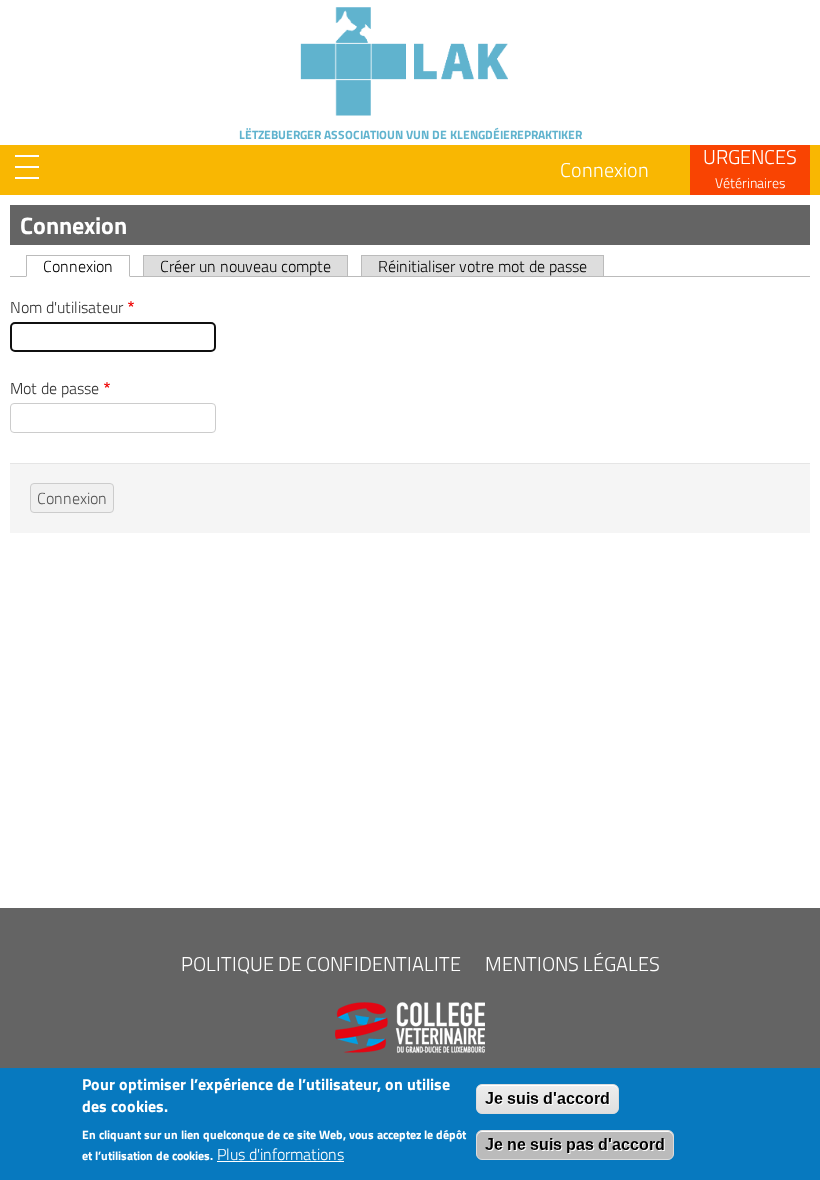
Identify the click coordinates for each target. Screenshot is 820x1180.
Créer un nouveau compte (245, 265)
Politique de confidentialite (321, 963)
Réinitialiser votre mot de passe (482, 265)
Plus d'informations (280, 1154)
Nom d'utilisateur (66, 307)
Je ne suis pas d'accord (575, 1144)
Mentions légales (572, 963)
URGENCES (750, 167)
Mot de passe (54, 388)
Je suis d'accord (547, 1098)
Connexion (604, 170)
